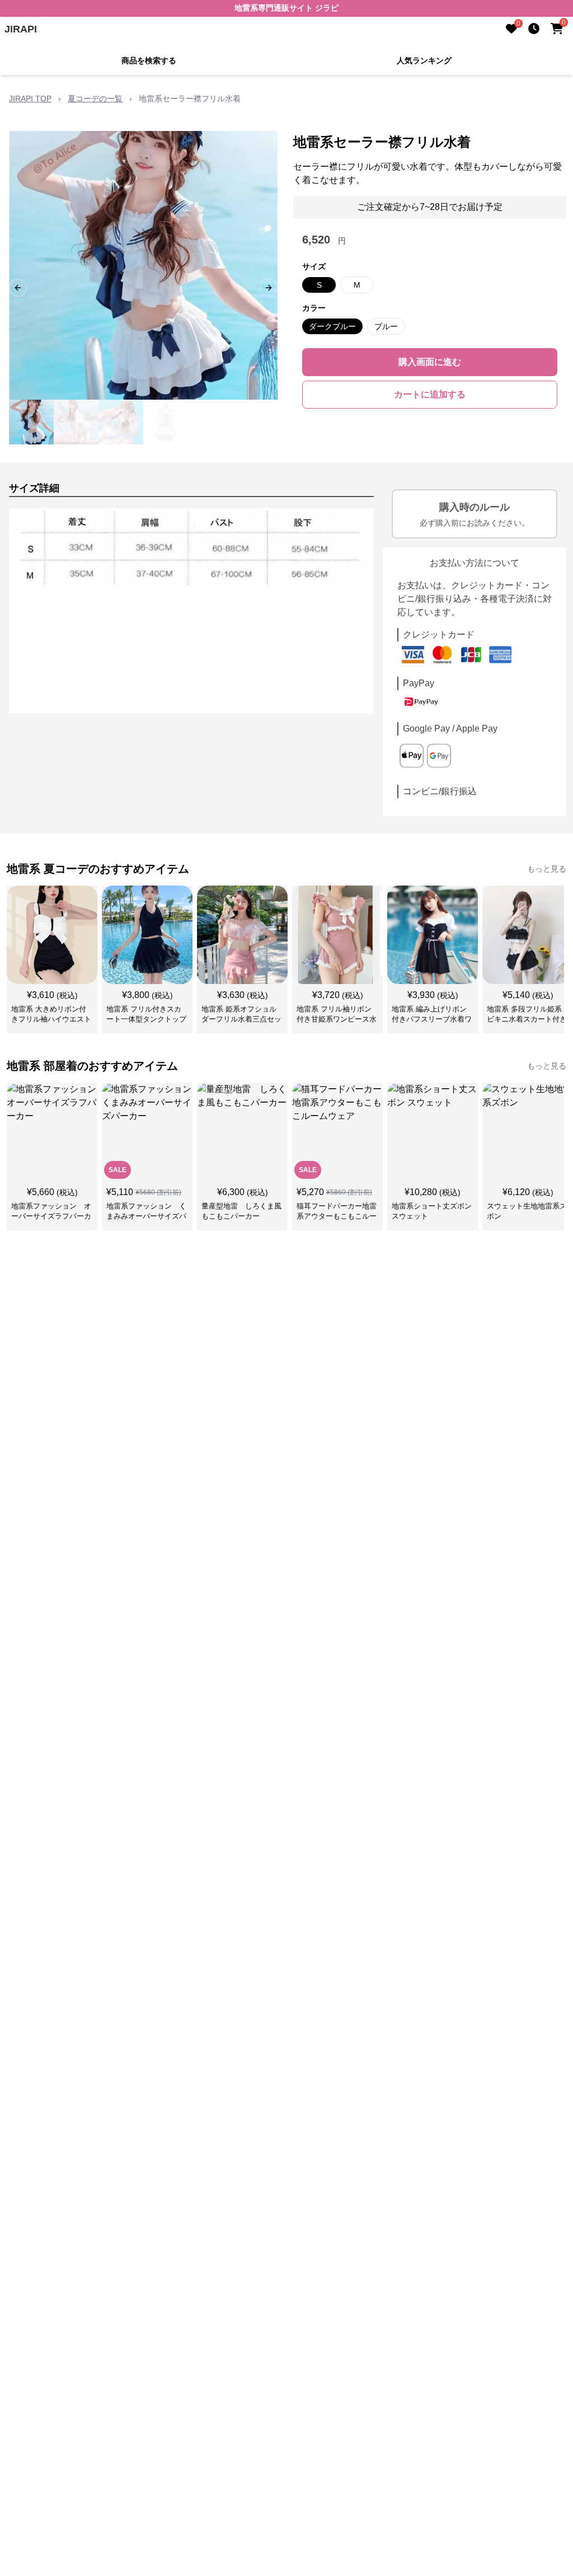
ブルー (386, 326)
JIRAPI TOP (30, 99)
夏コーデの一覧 (95, 99)
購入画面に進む (430, 362)
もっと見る (547, 869)
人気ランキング (424, 60)
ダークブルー (332, 326)
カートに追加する (430, 394)
